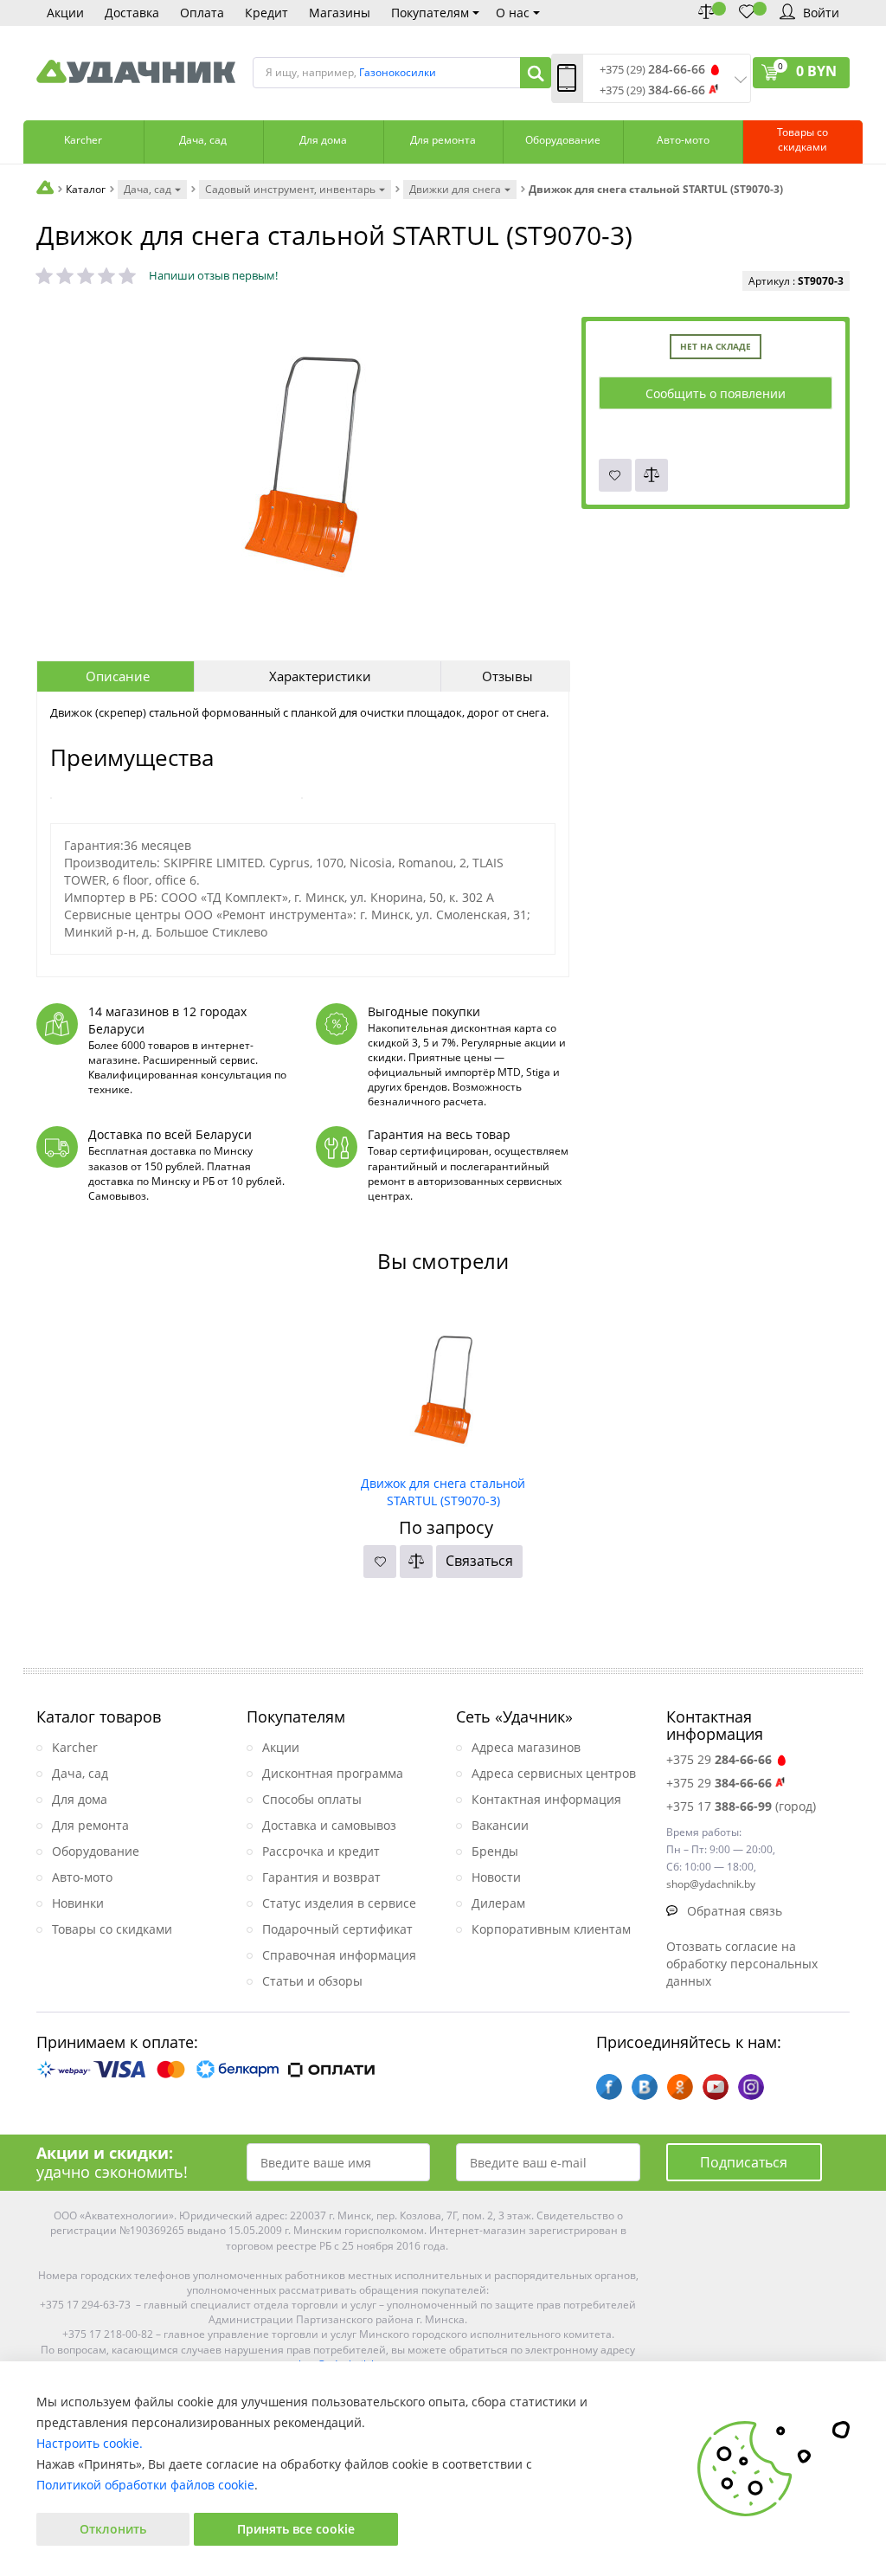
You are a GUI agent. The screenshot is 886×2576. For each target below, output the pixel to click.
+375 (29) (652, 70)
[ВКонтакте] (645, 2087)
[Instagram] (751, 2087)
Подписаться (744, 2162)
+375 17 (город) (741, 1806)
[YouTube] (716, 2087)
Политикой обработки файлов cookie (145, 2485)
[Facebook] (609, 2087)
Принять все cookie (296, 2529)
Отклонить (113, 2529)
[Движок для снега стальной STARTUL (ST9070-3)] (443, 1384)
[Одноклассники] (680, 2087)
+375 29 (719, 1759)
